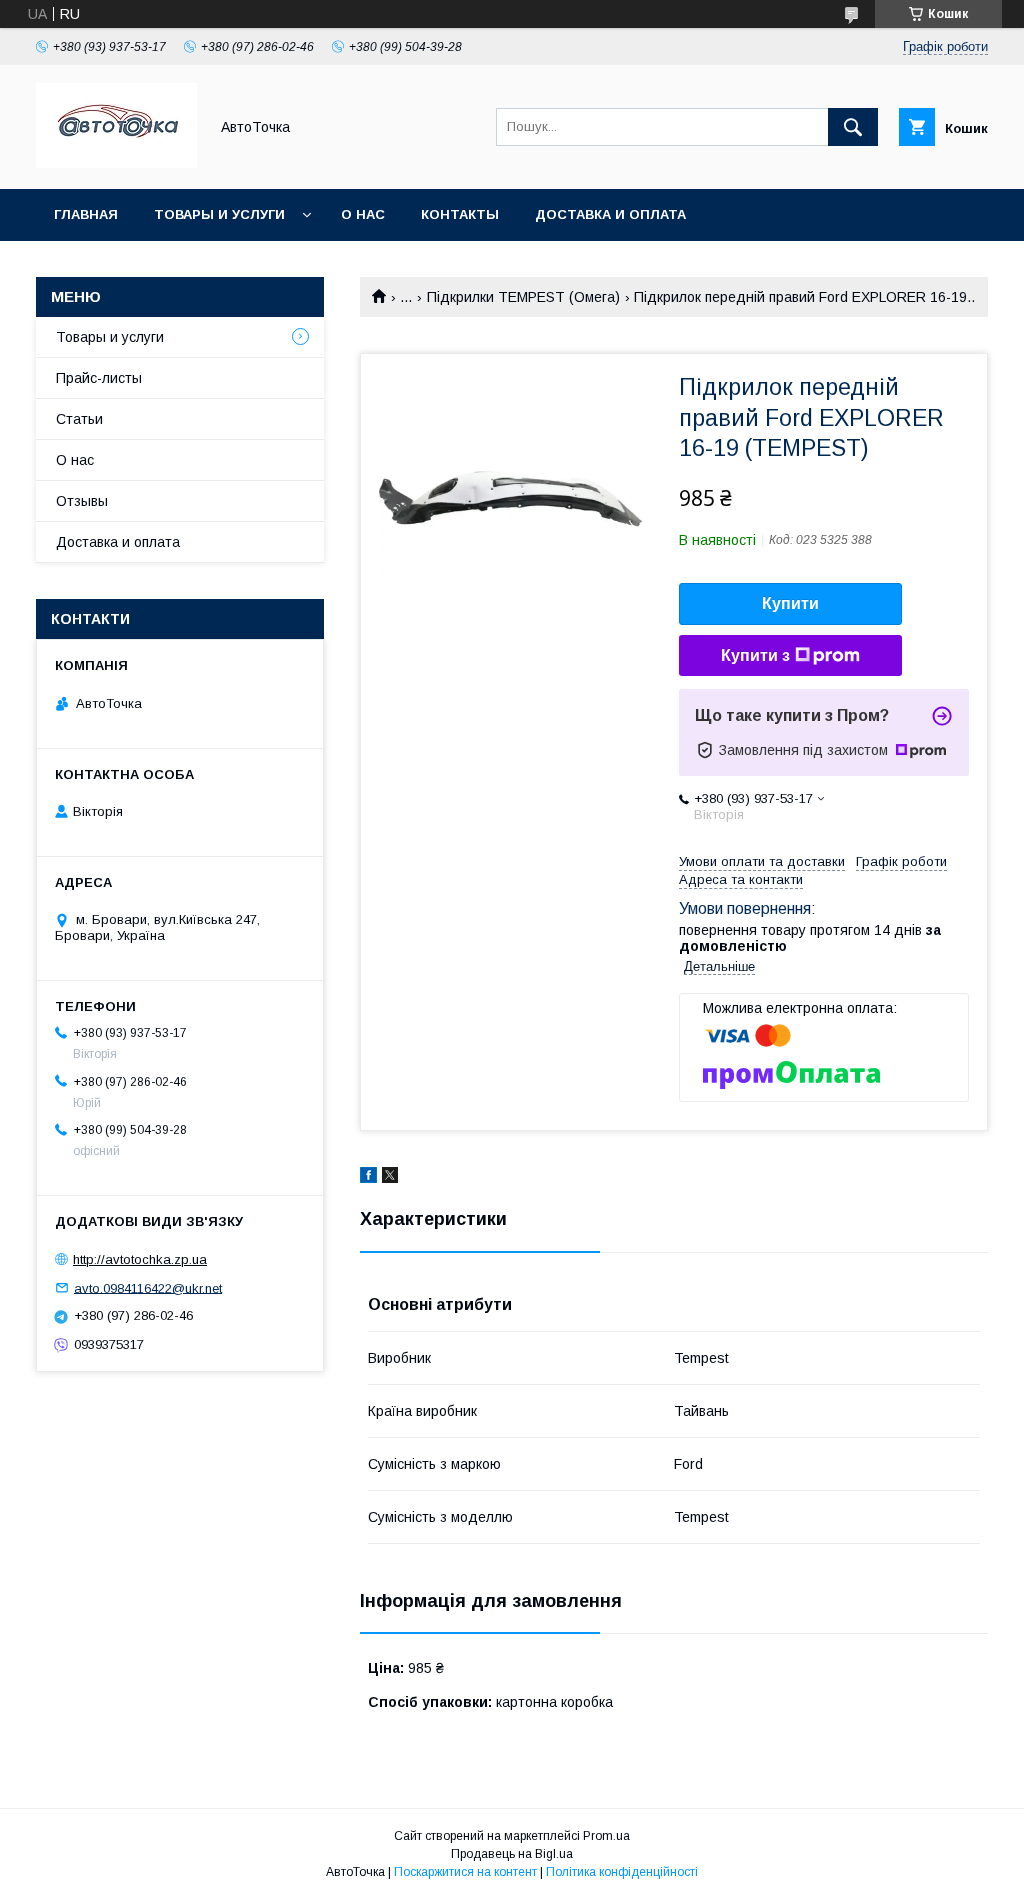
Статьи (79, 419)
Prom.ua (606, 1836)
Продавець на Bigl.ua (512, 1854)
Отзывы (82, 501)
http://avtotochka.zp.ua (140, 1259)
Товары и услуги (219, 214)
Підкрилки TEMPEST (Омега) (523, 297)
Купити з (755, 655)
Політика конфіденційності (622, 1872)
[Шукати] (853, 127)
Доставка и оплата (610, 214)
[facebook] (368, 1178)
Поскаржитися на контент (465, 1872)
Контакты (460, 214)
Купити (790, 603)
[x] (390, 1178)
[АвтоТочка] (116, 163)
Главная (86, 214)
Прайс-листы (99, 378)
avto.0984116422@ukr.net (148, 1287)
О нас (363, 214)
